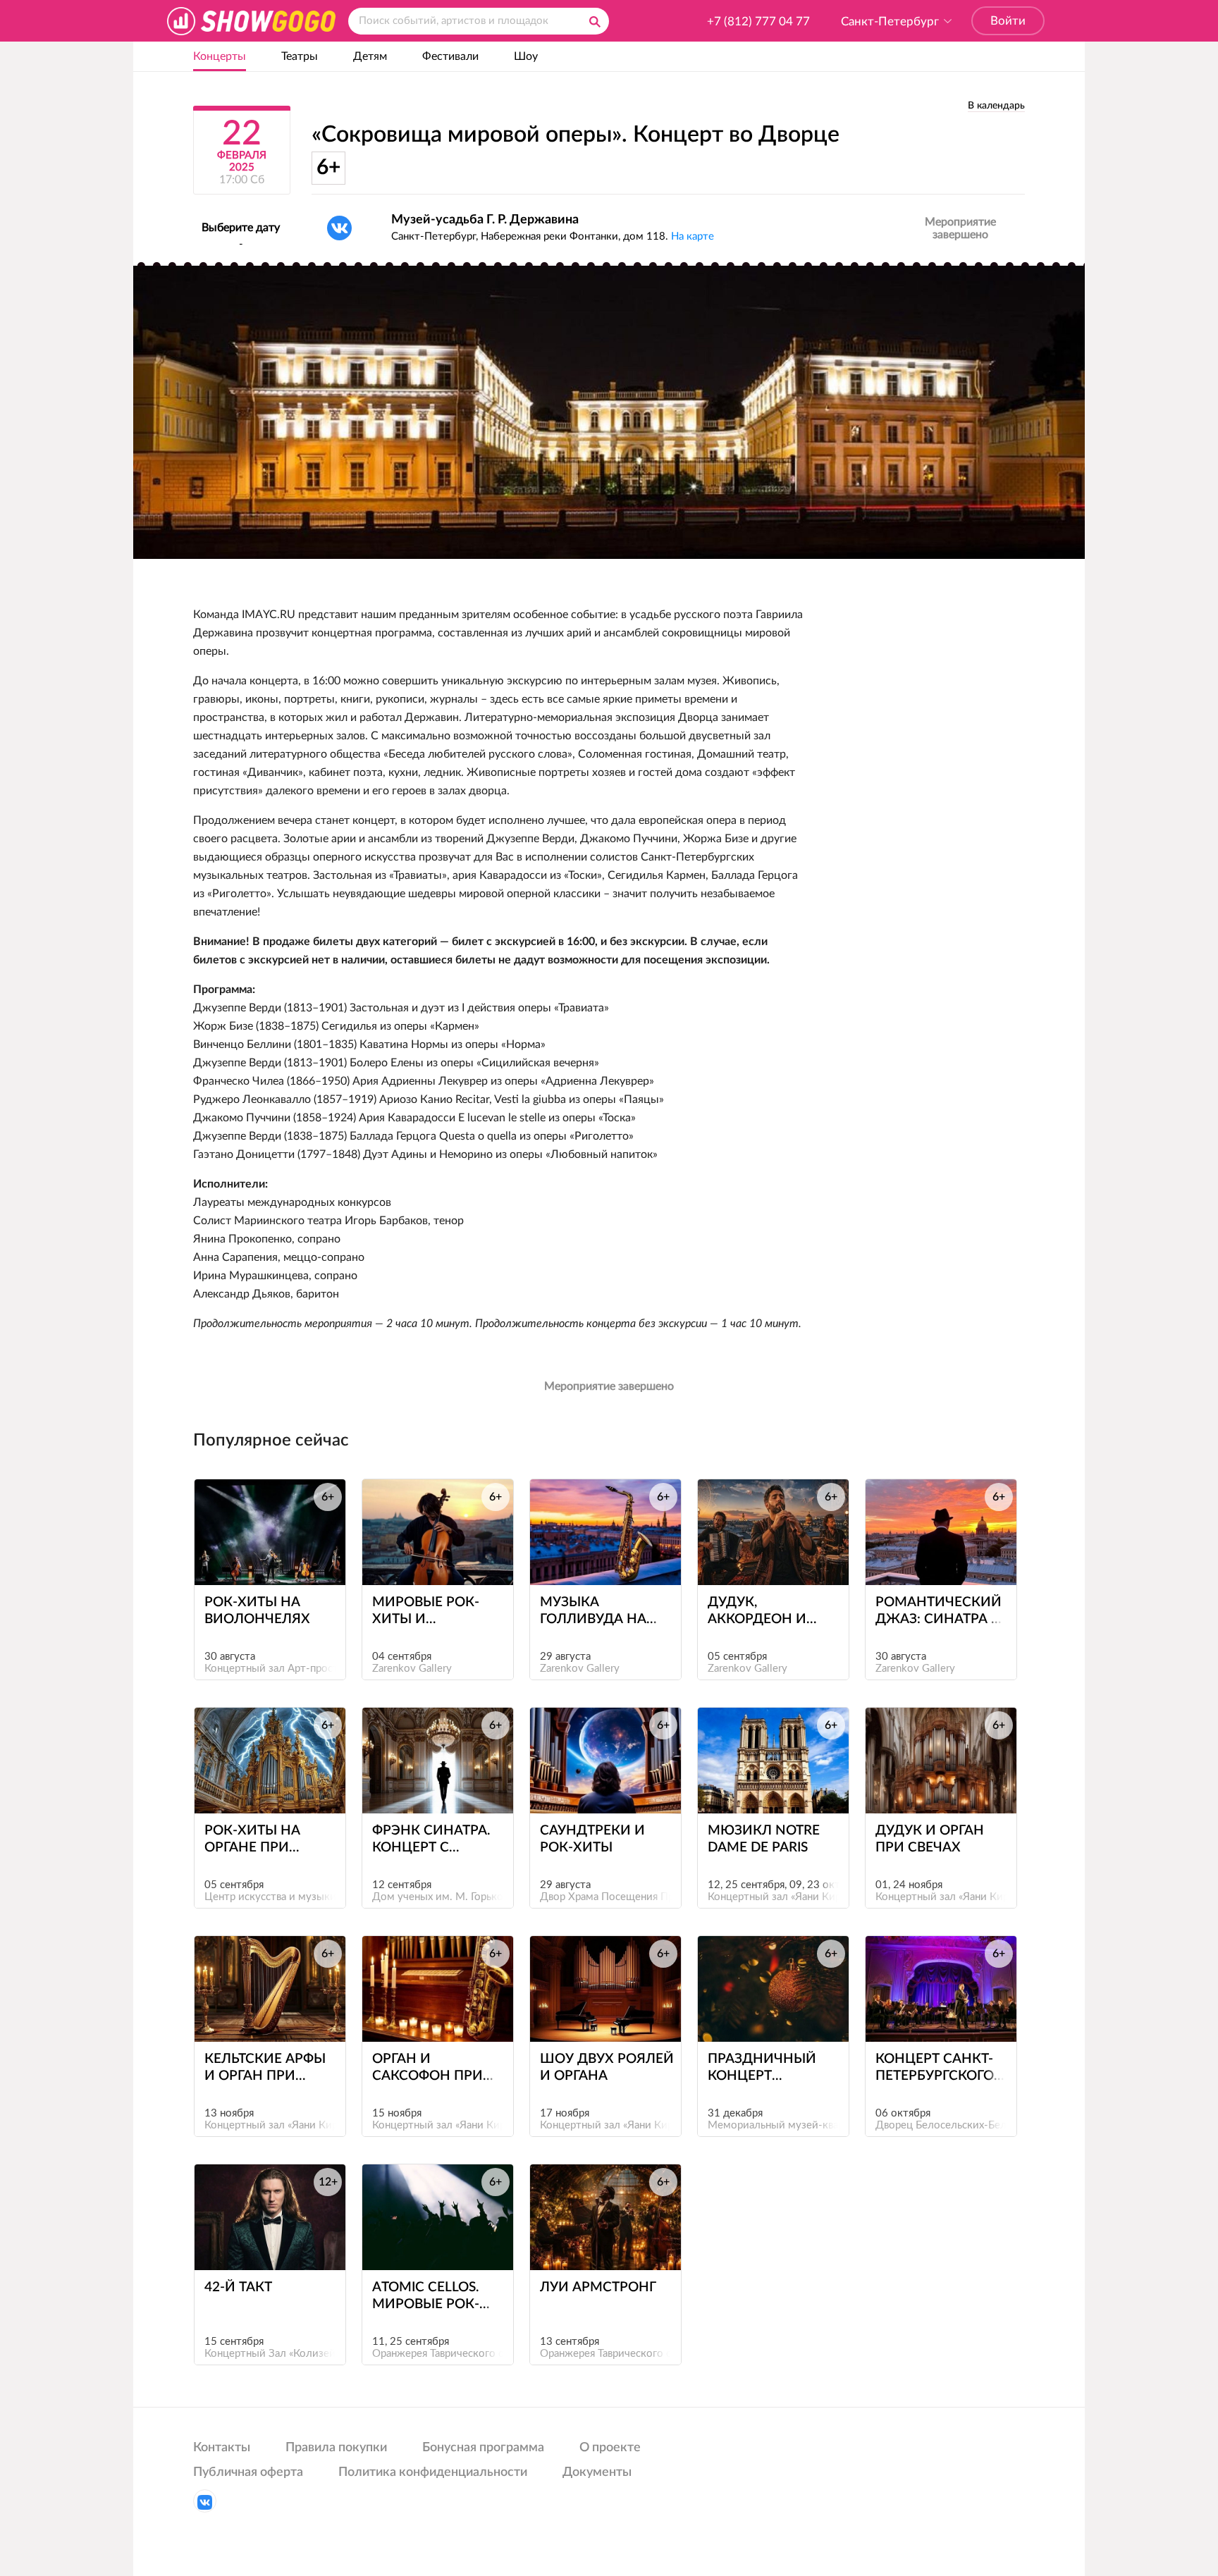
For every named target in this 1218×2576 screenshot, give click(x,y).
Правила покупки (336, 2448)
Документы (597, 2472)
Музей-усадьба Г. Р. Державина (485, 220)
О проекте (610, 2448)
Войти (1008, 21)
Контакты (222, 2448)
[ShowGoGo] (251, 21)
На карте (693, 236)
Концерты (220, 56)
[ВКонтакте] (339, 228)
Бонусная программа (483, 2448)
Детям (370, 56)
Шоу (526, 56)
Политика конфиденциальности (433, 2472)
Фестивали (450, 56)
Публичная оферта (248, 2472)
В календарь (996, 106)
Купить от (263, 1559)
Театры (300, 56)
